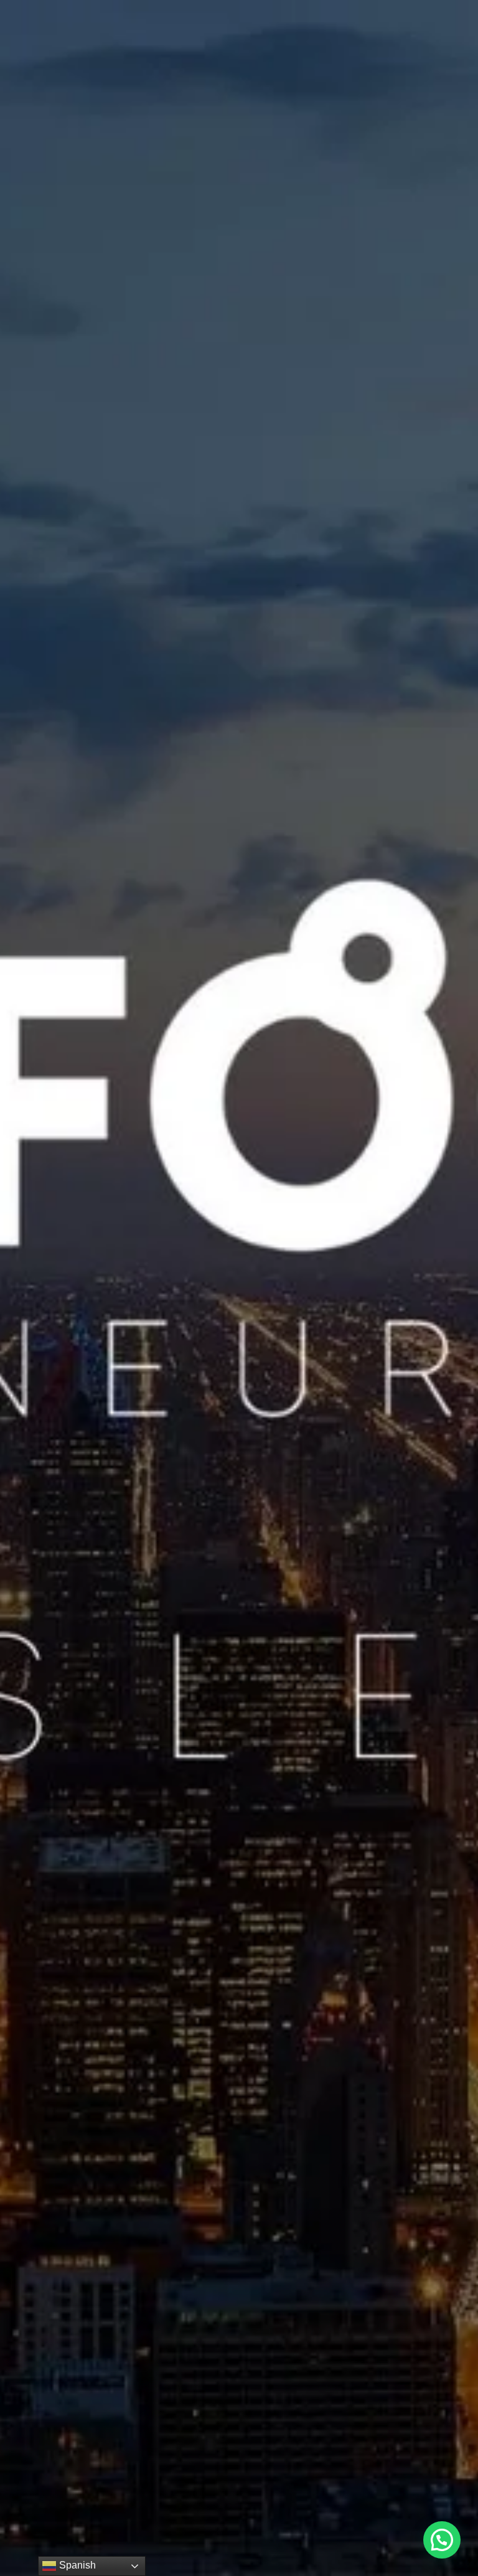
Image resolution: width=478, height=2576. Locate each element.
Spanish (76, 2565)
